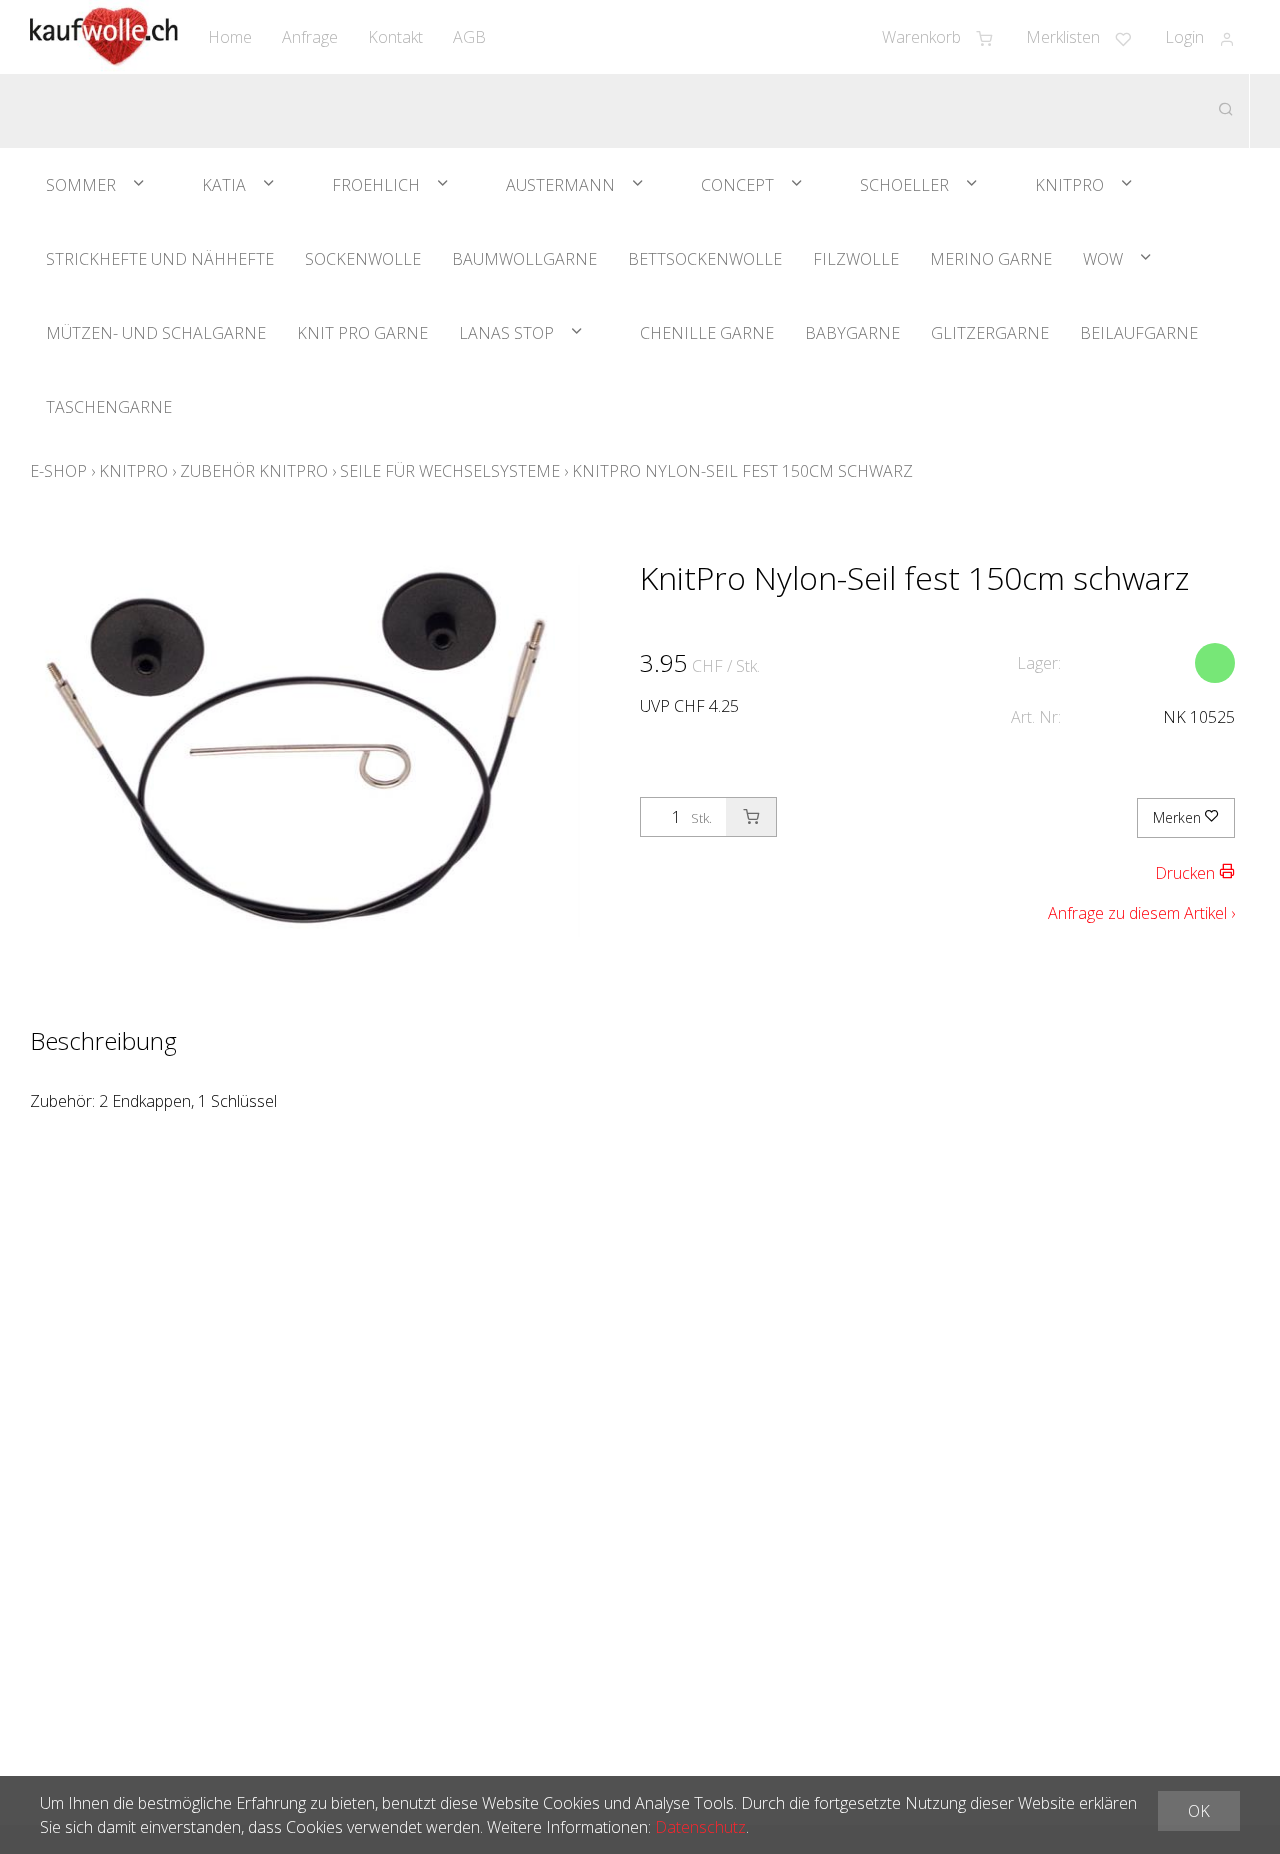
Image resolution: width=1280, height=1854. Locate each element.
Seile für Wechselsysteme (450, 471)
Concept (737, 185)
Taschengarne (109, 407)
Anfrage (310, 37)
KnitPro (1069, 185)
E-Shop (58, 471)
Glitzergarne (990, 333)
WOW (1103, 259)
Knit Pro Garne (362, 333)
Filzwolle (856, 259)
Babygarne (852, 333)
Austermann (560, 185)
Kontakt (395, 37)
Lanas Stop (506, 333)
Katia (224, 185)
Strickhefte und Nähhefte (160, 259)
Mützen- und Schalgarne (156, 333)
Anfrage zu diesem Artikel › (1141, 913)
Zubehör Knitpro (254, 471)
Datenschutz (700, 1827)
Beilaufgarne (1139, 333)
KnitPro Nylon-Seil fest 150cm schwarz (742, 471)
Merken (1179, 817)
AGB (469, 37)
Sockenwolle (363, 259)
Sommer (81, 185)
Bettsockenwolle (705, 259)
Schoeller (904, 185)
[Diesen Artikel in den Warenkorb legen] (751, 817)
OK (1199, 1811)
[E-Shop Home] (104, 37)
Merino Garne (991, 259)
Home (230, 37)
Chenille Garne (707, 333)
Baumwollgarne (524, 259)
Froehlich (376, 185)
